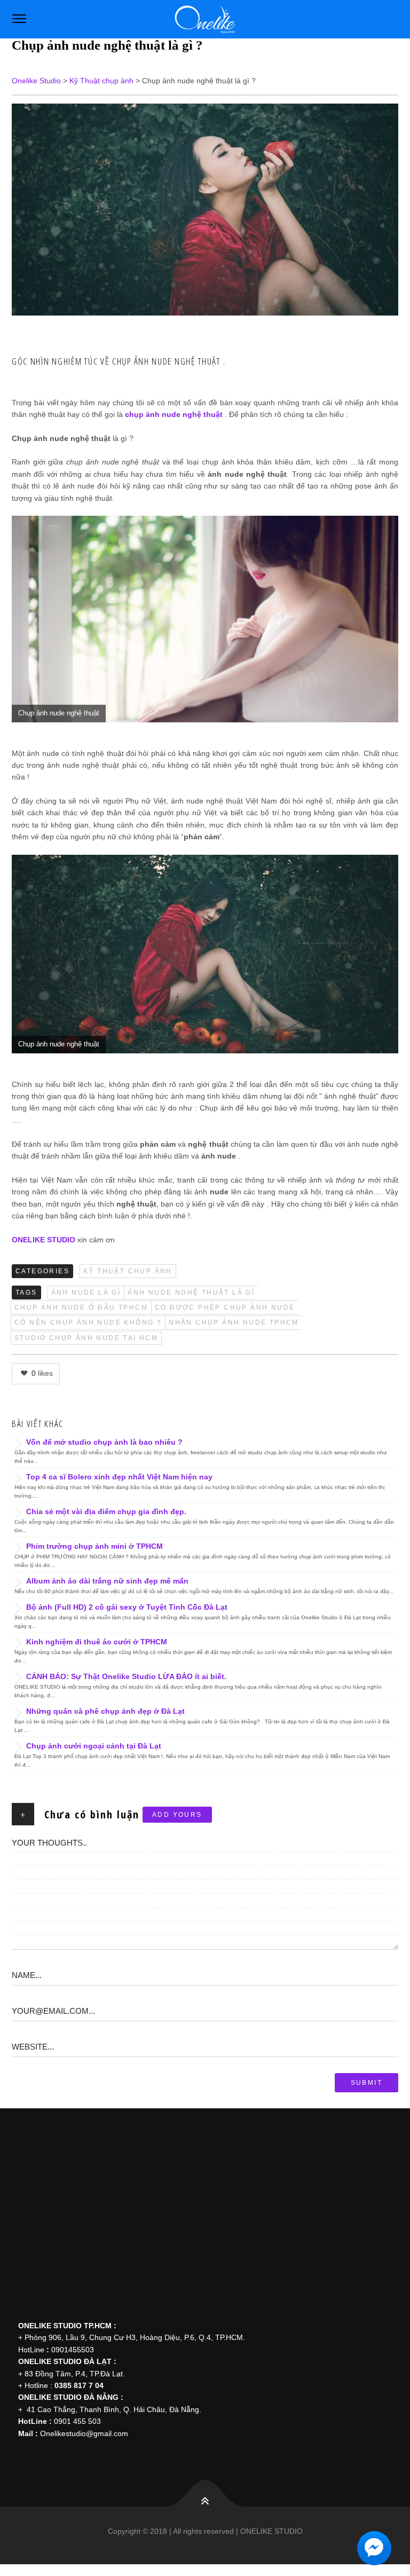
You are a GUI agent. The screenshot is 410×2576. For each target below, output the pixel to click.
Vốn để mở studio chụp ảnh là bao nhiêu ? (104, 1442)
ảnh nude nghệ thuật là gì (191, 1293)
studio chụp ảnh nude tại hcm (86, 1338)
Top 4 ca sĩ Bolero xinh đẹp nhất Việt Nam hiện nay (119, 1477)
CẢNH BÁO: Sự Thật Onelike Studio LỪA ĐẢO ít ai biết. (126, 1676)
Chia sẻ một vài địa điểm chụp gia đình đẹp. (106, 1511)
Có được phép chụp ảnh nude (225, 1307)
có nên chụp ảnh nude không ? (88, 1322)
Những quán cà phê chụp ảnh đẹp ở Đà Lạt (105, 1711)
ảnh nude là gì (86, 1293)
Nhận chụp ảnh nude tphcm (234, 1322)
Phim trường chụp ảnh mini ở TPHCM (94, 1546)
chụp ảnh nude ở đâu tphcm (81, 1307)
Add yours (177, 1815)
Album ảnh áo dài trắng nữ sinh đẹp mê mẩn (107, 1581)
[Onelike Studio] (205, 19)
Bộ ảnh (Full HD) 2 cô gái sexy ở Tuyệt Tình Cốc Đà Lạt (127, 1607)
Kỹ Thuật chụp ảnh (128, 1271)
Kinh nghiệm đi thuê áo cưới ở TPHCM (97, 1642)
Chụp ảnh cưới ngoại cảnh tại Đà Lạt (94, 1746)
